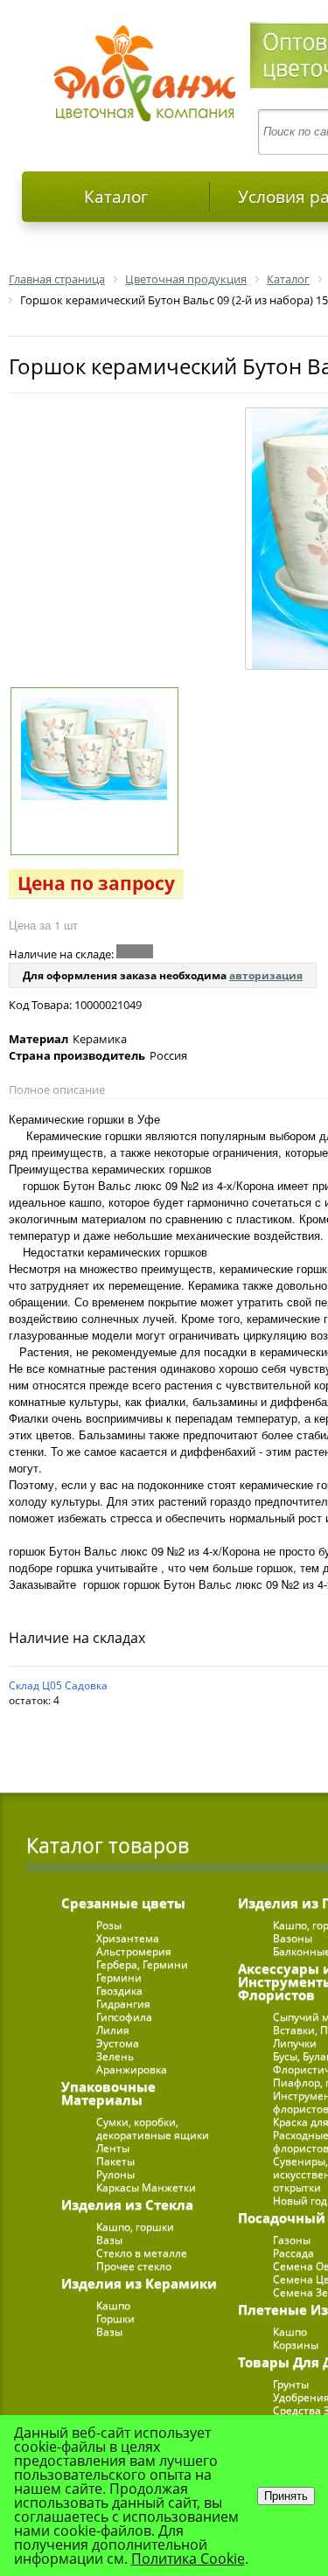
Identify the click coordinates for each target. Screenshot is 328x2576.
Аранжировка (132, 2069)
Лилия (113, 2030)
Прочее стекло (134, 2266)
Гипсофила (124, 2017)
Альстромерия (134, 1951)
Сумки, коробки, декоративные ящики (153, 2128)
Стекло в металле (142, 2253)
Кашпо (113, 2305)
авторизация (266, 975)
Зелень (115, 2056)
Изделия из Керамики (139, 2283)
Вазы (109, 2240)
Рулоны (115, 2174)
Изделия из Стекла (127, 2204)
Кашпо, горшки (135, 2227)
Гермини (119, 1977)
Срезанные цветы (123, 1903)
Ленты (113, 2148)
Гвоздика (119, 1991)
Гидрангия (123, 2004)
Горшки (115, 2318)
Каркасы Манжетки (146, 2187)
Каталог (116, 197)
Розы (109, 1925)
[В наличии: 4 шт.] (135, 951)
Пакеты (115, 2161)
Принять (286, 2496)
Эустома (118, 2043)
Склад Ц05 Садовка (58, 1685)
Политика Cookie (188, 2559)
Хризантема (128, 1938)
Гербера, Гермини (142, 1964)
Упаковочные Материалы (108, 2093)
